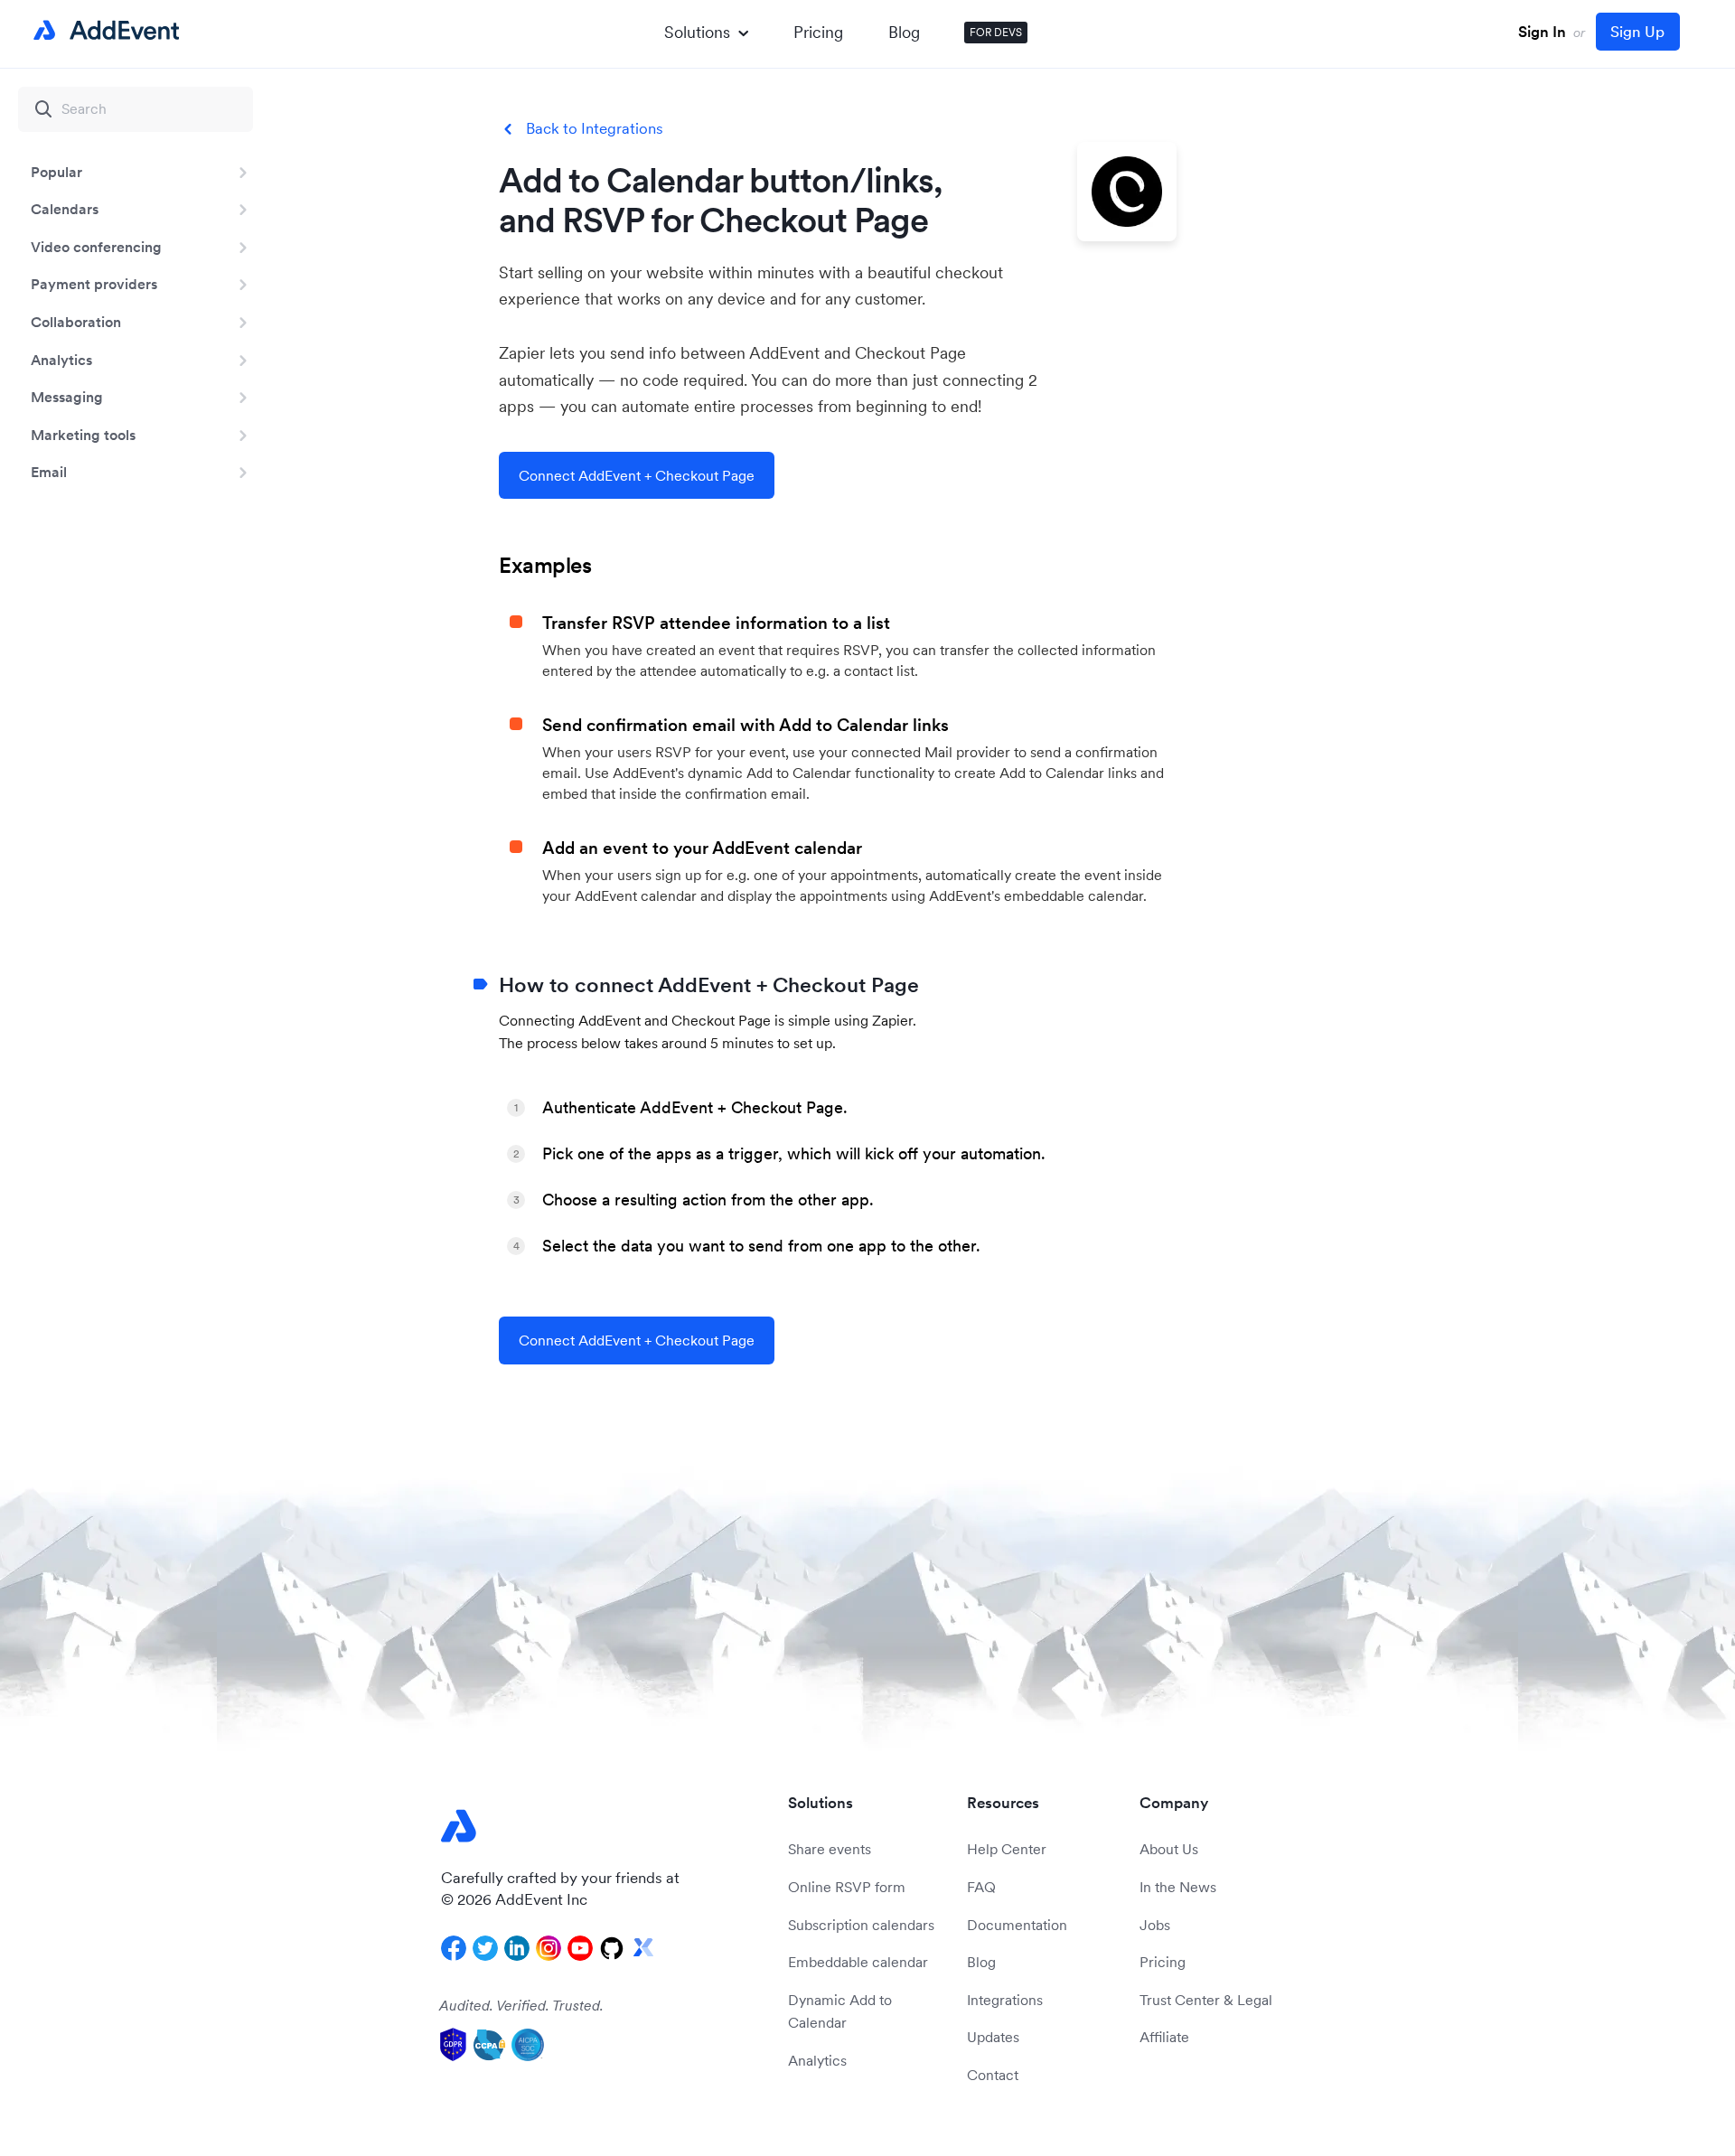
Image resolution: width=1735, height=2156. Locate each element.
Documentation (1017, 1925)
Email (49, 472)
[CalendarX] (643, 1948)
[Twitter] (485, 1948)
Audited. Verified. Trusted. (521, 2005)
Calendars (65, 209)
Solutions (697, 32)
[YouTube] (580, 1948)
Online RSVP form (847, 1887)
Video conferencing (96, 247)
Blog (904, 32)
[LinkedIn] (517, 1948)
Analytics (61, 360)
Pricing (818, 32)
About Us (1169, 1849)
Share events (830, 1849)
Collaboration (76, 322)
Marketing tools (83, 435)
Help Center (1007, 1849)
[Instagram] (549, 1948)
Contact (993, 2075)
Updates (993, 2037)
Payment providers (94, 284)
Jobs (1155, 1925)
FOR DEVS (996, 32)
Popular (56, 172)
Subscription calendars (861, 1925)
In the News (1178, 1887)
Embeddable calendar (858, 1962)
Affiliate (1164, 2037)
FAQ (981, 1887)
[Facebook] (454, 1948)
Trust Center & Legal (1206, 2000)
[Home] (103, 31)
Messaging (67, 397)
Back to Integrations (595, 129)
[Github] (612, 1948)
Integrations (1005, 2000)
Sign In (1542, 32)
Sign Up (1637, 32)
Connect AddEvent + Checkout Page (637, 475)
